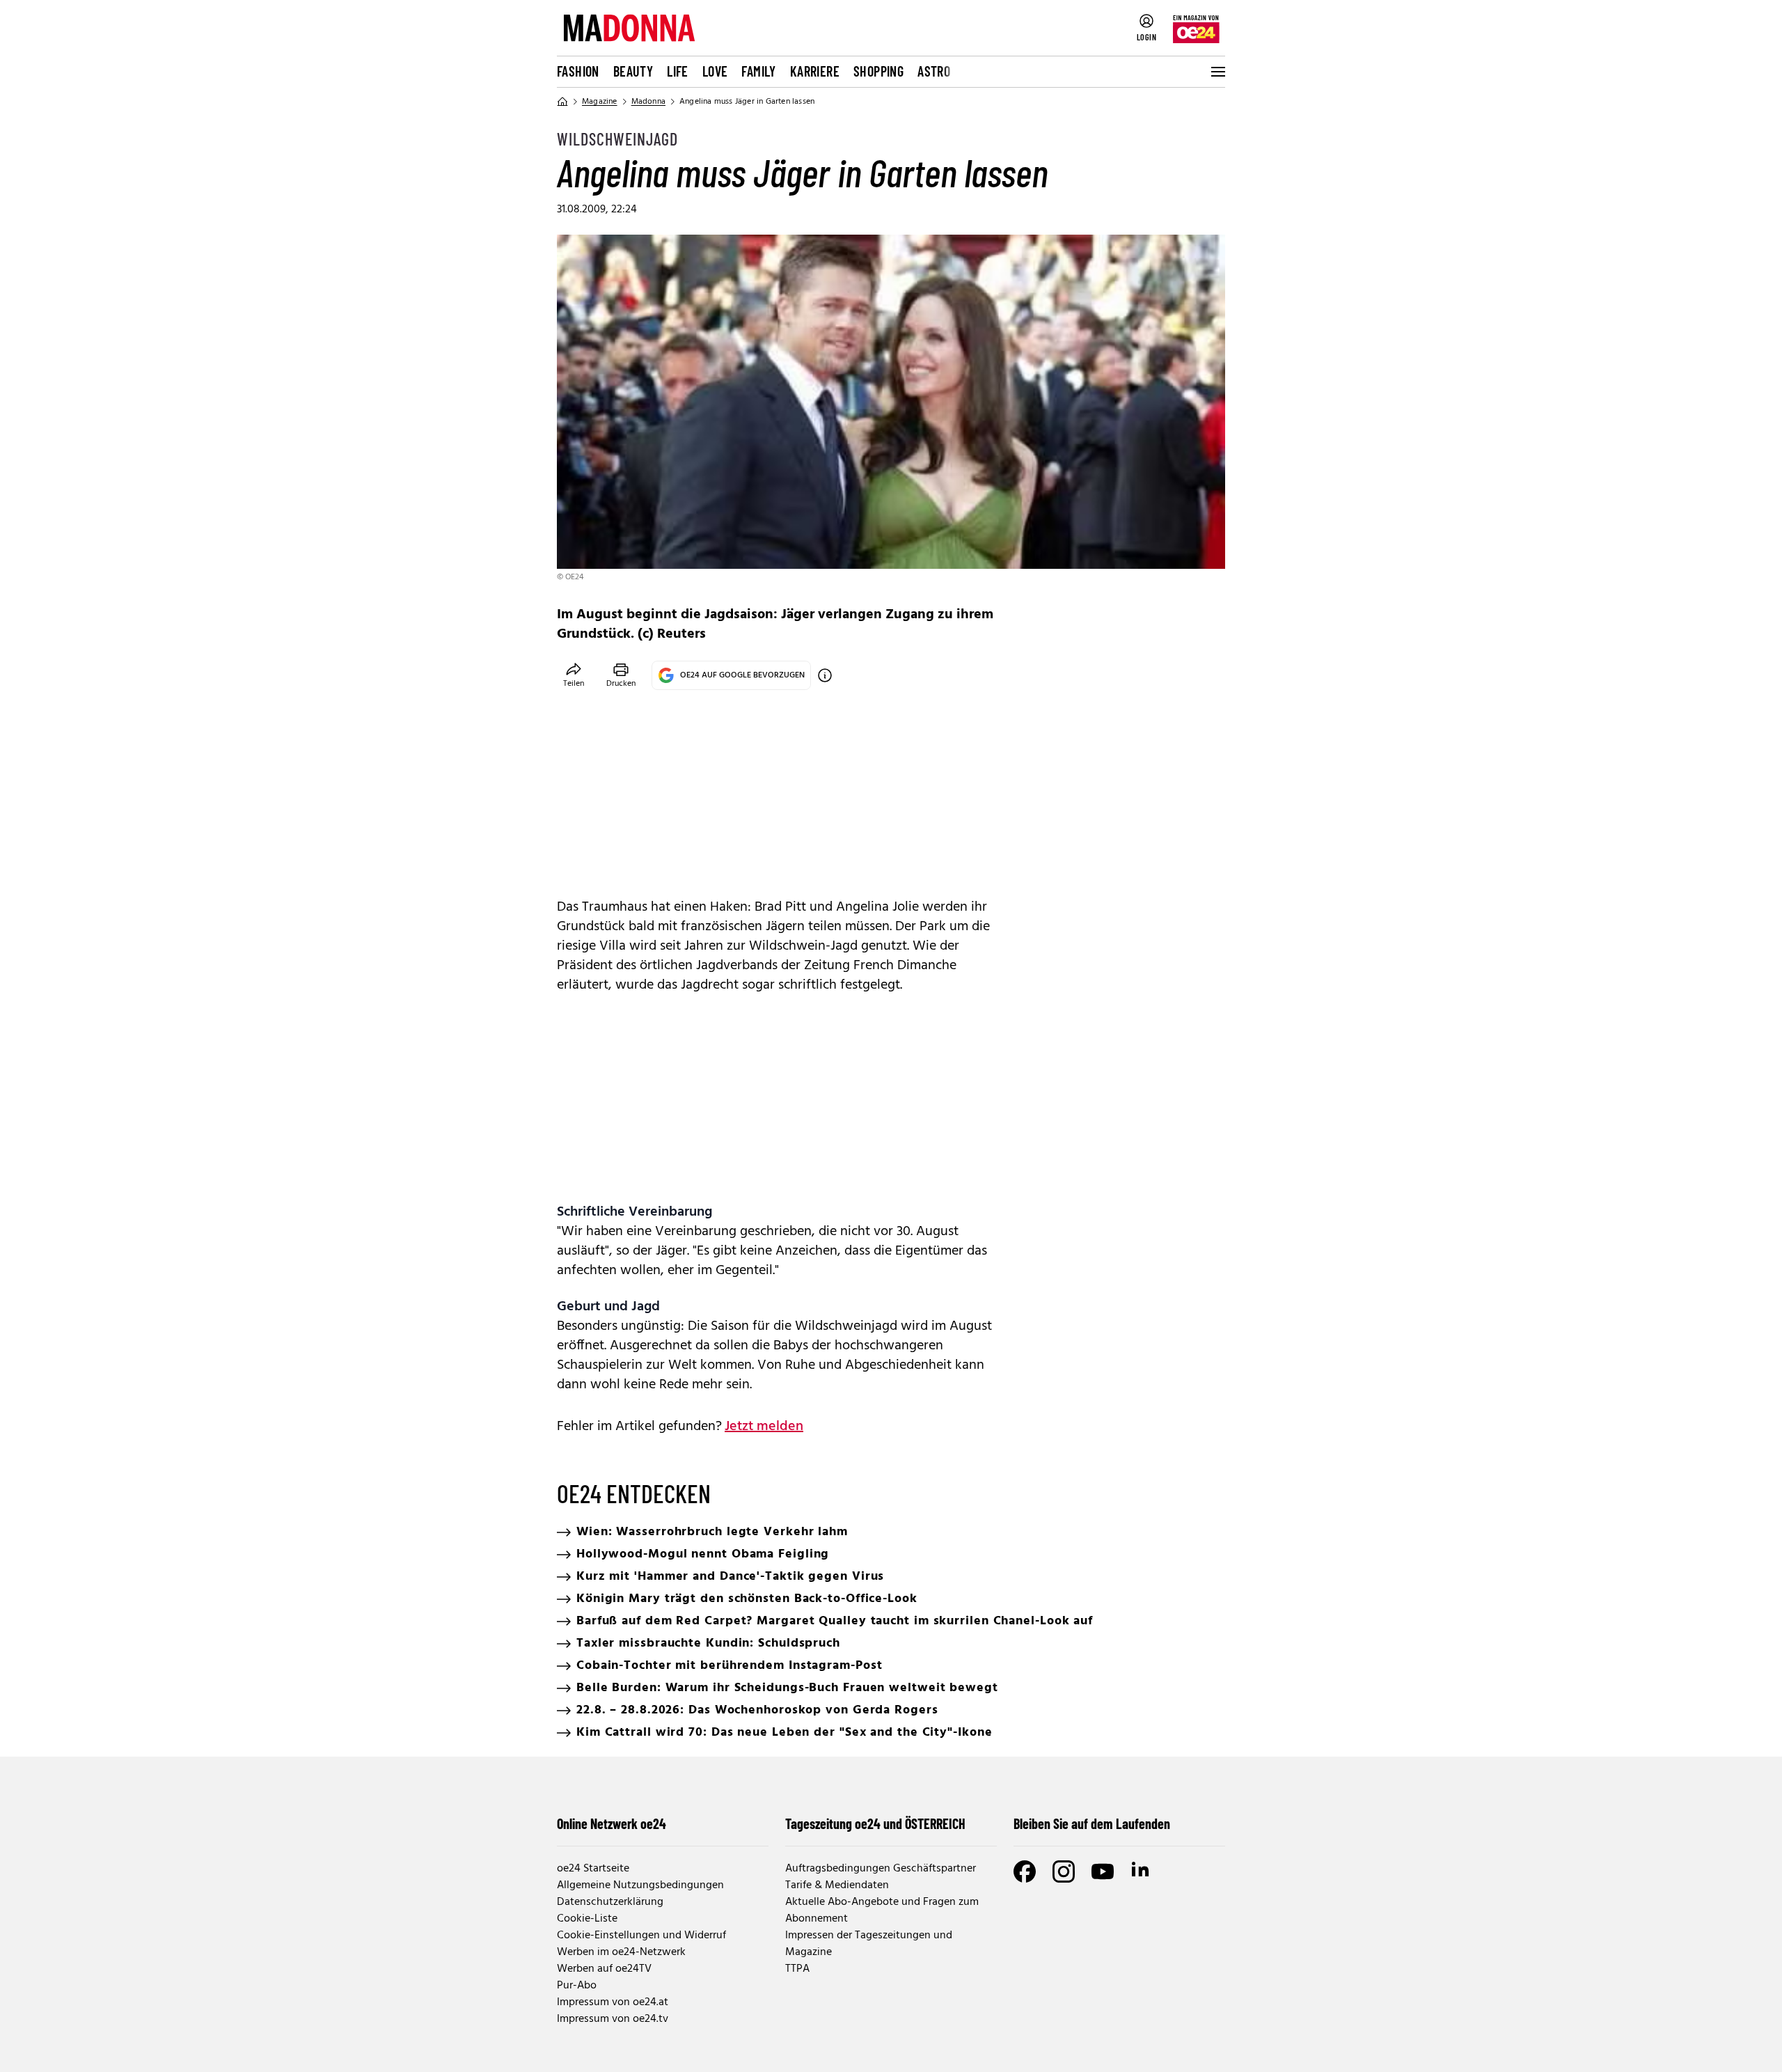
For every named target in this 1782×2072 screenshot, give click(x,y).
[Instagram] (1064, 1871)
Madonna (648, 102)
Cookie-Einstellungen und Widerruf (641, 1936)
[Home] (562, 102)
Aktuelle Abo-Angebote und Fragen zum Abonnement (882, 1910)
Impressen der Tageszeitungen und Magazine (869, 1944)
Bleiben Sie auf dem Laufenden (1092, 1823)
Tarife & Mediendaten (837, 1885)
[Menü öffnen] (1217, 72)
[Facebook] (1025, 1871)
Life (678, 71)
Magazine (600, 102)
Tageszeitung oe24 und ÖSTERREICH (875, 1823)
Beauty (633, 71)
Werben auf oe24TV (604, 1969)
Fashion (578, 71)
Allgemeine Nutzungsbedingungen (640, 1885)
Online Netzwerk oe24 (612, 1823)
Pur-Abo (577, 1986)
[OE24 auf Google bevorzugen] (825, 675)
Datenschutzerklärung (610, 1902)
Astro (934, 71)
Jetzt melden (764, 1427)
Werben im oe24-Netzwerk (621, 1952)
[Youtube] (1103, 1871)
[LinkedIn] (1142, 1871)
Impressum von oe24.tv (613, 2019)
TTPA (797, 1969)
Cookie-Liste (587, 1919)
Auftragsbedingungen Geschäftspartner (881, 1869)
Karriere (815, 71)
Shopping (878, 71)
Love (715, 71)
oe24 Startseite (593, 1869)
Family (758, 71)
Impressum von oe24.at (613, 2002)
